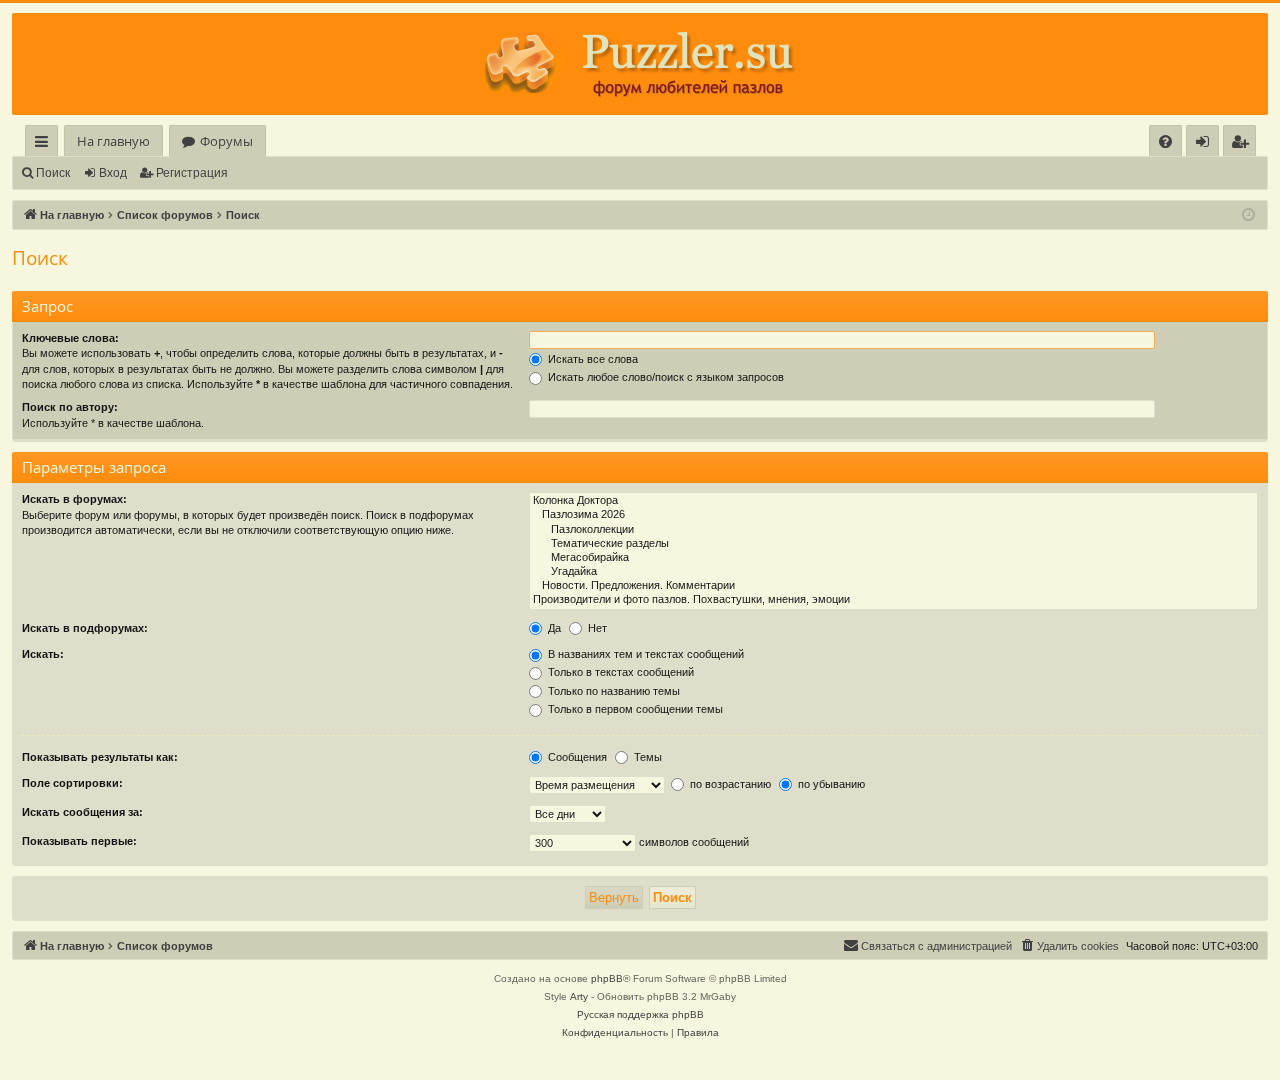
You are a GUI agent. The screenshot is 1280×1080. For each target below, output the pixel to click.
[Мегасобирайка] (893, 558)
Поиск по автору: (70, 407)
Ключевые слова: (70, 338)
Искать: (43, 654)
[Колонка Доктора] (893, 501)
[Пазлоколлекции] (893, 530)
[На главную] (640, 64)
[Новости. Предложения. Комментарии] (893, 586)
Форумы (226, 141)
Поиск (53, 173)
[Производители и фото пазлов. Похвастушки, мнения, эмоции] (893, 600)
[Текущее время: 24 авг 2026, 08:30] (1248, 215)
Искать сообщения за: (82, 812)
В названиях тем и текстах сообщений (644, 654)
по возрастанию (729, 784)
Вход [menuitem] (1206, 144)
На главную (113, 141)
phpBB (607, 978)
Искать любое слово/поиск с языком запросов (664, 377)
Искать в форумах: (74, 499)
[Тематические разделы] (893, 544)
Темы (646, 757)
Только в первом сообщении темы (634, 709)
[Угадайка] (893, 572)
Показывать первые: (79, 841)
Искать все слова (591, 359)
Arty (579, 996)
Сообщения (576, 757)
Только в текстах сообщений (619, 672)
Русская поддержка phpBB (640, 1014)
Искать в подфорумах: (85, 628)
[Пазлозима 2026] (893, 515)
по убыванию (830, 784)
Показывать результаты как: (100, 757)
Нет (596, 628)
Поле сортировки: (72, 783)
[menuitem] (1165, 141)
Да (553, 628)
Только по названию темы (612, 691)
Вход (113, 173)
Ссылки (45, 144)
